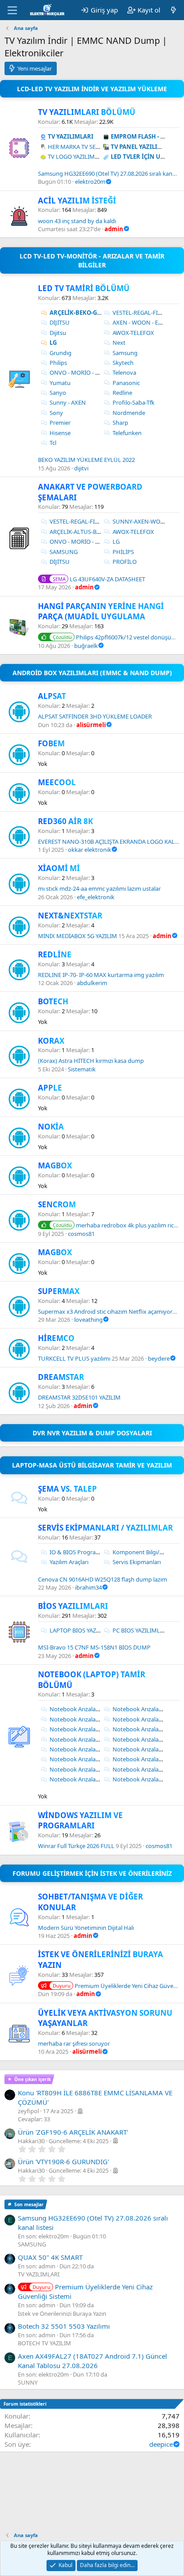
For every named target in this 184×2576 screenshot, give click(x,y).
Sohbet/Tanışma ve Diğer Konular (90, 1902)
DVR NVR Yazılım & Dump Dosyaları (92, 1433)
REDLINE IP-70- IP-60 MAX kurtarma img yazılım (101, 975)
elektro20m (90, 182)
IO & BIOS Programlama (82, 1552)
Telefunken (127, 433)
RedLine (55, 954)
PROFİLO (125, 562)
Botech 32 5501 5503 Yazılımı (64, 2326)
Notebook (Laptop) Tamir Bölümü (92, 1680)
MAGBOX (55, 1165)
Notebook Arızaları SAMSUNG (89, 1769)
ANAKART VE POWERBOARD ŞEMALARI (90, 492)
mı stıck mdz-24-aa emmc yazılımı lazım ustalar (99, 888)
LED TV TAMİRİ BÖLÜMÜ (84, 288)
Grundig (61, 353)
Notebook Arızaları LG (142, 1749)
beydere (159, 1358)
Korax (51, 1041)
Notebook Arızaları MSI (80, 1759)
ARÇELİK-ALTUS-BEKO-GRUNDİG (93, 532)
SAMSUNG (64, 552)
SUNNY (28, 2382)
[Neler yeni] (174, 10)
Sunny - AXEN (68, 402)
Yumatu (60, 383)
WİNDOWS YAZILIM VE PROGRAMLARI (80, 1821)
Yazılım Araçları (69, 1562)
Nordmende (129, 413)
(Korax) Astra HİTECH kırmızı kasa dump (91, 1061)
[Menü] (12, 10)
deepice (161, 2444)
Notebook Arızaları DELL (82, 1729)
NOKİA (51, 1127)
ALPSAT (52, 696)
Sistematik (82, 1069)
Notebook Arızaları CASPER (148, 1719)
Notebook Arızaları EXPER (146, 1729)
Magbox (55, 1252)
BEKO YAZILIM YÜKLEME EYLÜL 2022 (86, 460)
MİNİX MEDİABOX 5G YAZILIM (77, 936)
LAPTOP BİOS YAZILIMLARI (85, 1630)
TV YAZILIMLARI (71, 136)
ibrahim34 (88, 1587)
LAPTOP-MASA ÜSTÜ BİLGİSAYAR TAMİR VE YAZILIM (92, 1465)
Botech (53, 1001)
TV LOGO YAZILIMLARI (77, 157)
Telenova (124, 372)
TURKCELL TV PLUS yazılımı (74, 1358)
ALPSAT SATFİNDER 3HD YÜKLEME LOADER (95, 716)
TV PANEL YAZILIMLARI (143, 147)
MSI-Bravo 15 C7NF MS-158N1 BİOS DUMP (94, 1647)
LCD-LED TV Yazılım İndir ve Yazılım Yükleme (92, 89)
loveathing (88, 1320)
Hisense (60, 433)
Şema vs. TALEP (67, 1489)
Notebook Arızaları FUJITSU (86, 1739)
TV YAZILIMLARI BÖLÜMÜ (87, 112)
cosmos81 (81, 1234)
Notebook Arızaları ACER (145, 1709)
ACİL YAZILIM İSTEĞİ (77, 201)
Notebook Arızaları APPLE (84, 1719)
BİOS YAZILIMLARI (73, 1606)
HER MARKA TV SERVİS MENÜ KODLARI (100, 147)
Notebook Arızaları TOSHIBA (87, 1779)
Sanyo (58, 393)
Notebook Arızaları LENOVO (87, 1749)
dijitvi (81, 468)
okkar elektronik (90, 850)
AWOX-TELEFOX (133, 333)
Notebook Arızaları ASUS (82, 1709)
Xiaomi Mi (59, 868)
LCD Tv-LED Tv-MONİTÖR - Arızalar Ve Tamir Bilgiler (92, 260)
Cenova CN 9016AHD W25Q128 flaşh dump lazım (102, 1579)
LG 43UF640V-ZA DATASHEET (99, 579)
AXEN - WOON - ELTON (143, 322)
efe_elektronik (96, 897)
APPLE (50, 1088)
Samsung (125, 353)
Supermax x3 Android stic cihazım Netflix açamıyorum (110, 1311)
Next (119, 343)
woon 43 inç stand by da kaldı (77, 221)
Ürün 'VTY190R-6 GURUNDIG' (63, 2161)
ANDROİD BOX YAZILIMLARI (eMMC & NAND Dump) (92, 673)
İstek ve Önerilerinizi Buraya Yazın (100, 1960)
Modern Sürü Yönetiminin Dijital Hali (86, 1928)
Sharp (120, 423)
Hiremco (56, 1338)
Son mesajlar (29, 2204)
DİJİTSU (60, 322)
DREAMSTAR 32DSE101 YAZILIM (79, 1397)
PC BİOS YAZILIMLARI (141, 1630)
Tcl (53, 443)
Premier (60, 423)
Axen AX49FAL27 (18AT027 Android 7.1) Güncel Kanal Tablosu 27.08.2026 (92, 2361)
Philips (58, 363)
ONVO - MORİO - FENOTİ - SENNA (94, 372)
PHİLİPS (123, 552)
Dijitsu (58, 333)
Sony (56, 413)
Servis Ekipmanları (137, 1562)
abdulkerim (92, 983)
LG (53, 343)
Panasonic (126, 383)
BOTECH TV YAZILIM (44, 2343)
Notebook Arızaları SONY (146, 1769)
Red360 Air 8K (65, 821)
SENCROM (57, 1204)
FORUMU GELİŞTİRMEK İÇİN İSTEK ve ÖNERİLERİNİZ (92, 1873)
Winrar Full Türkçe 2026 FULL (76, 1846)
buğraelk (86, 646)
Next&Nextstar (70, 916)
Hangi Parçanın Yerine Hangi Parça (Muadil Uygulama (101, 611)
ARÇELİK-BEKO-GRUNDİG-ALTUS (95, 313)
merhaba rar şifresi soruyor (74, 2043)
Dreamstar (61, 1377)
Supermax (59, 1291)
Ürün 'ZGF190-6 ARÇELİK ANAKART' (73, 2132)
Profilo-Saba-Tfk (134, 402)
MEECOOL (57, 782)
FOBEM (51, 743)
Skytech (123, 363)
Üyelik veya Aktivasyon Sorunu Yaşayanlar (105, 2018)
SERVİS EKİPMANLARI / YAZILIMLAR (105, 1528)
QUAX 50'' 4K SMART (50, 2257)
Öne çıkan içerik (33, 2079)
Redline (122, 393)
